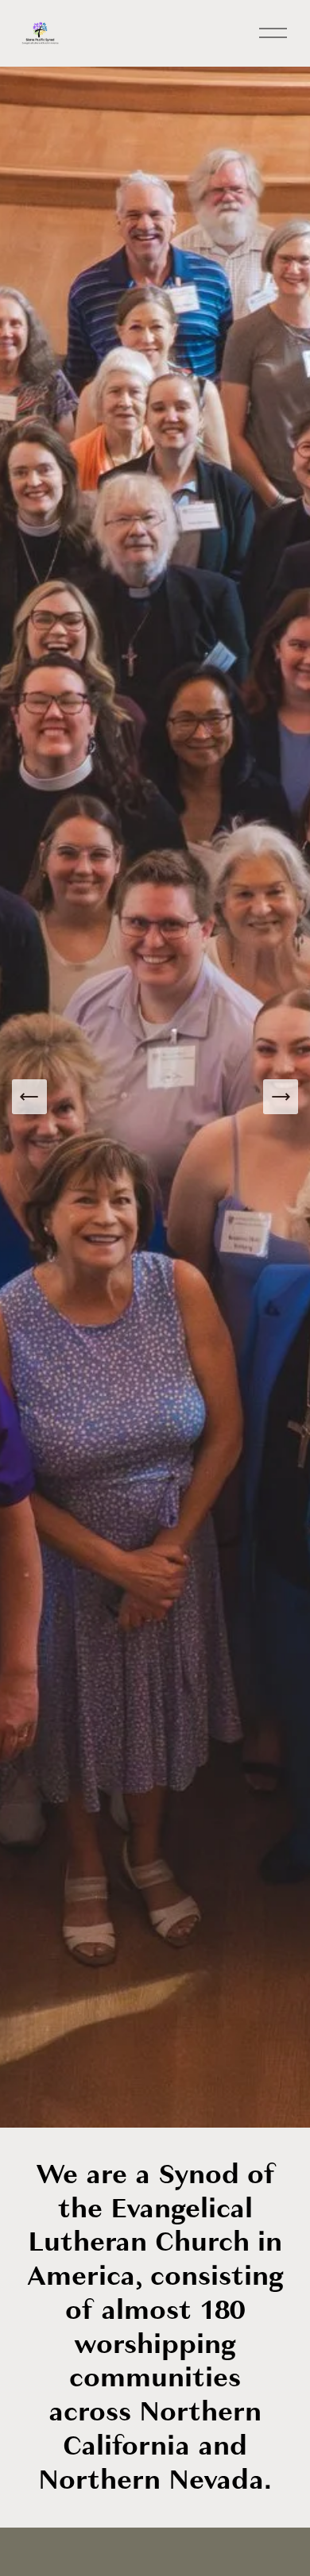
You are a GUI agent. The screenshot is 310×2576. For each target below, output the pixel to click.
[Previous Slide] (29, 1097)
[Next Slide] (281, 1097)
